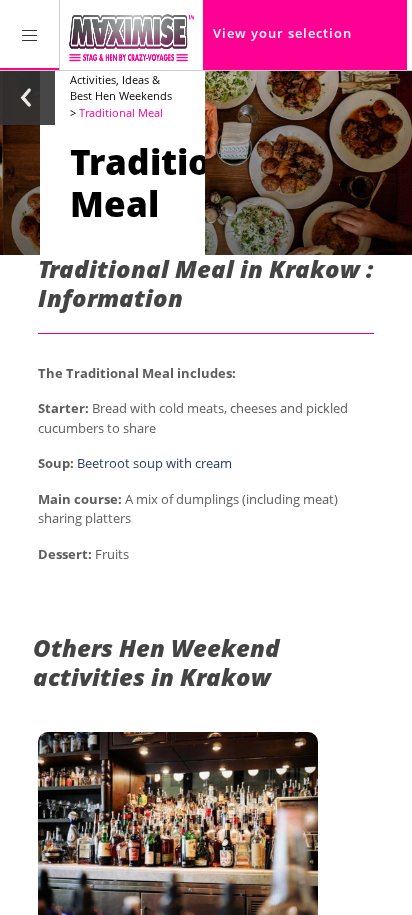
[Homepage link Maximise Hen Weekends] (131, 35)
